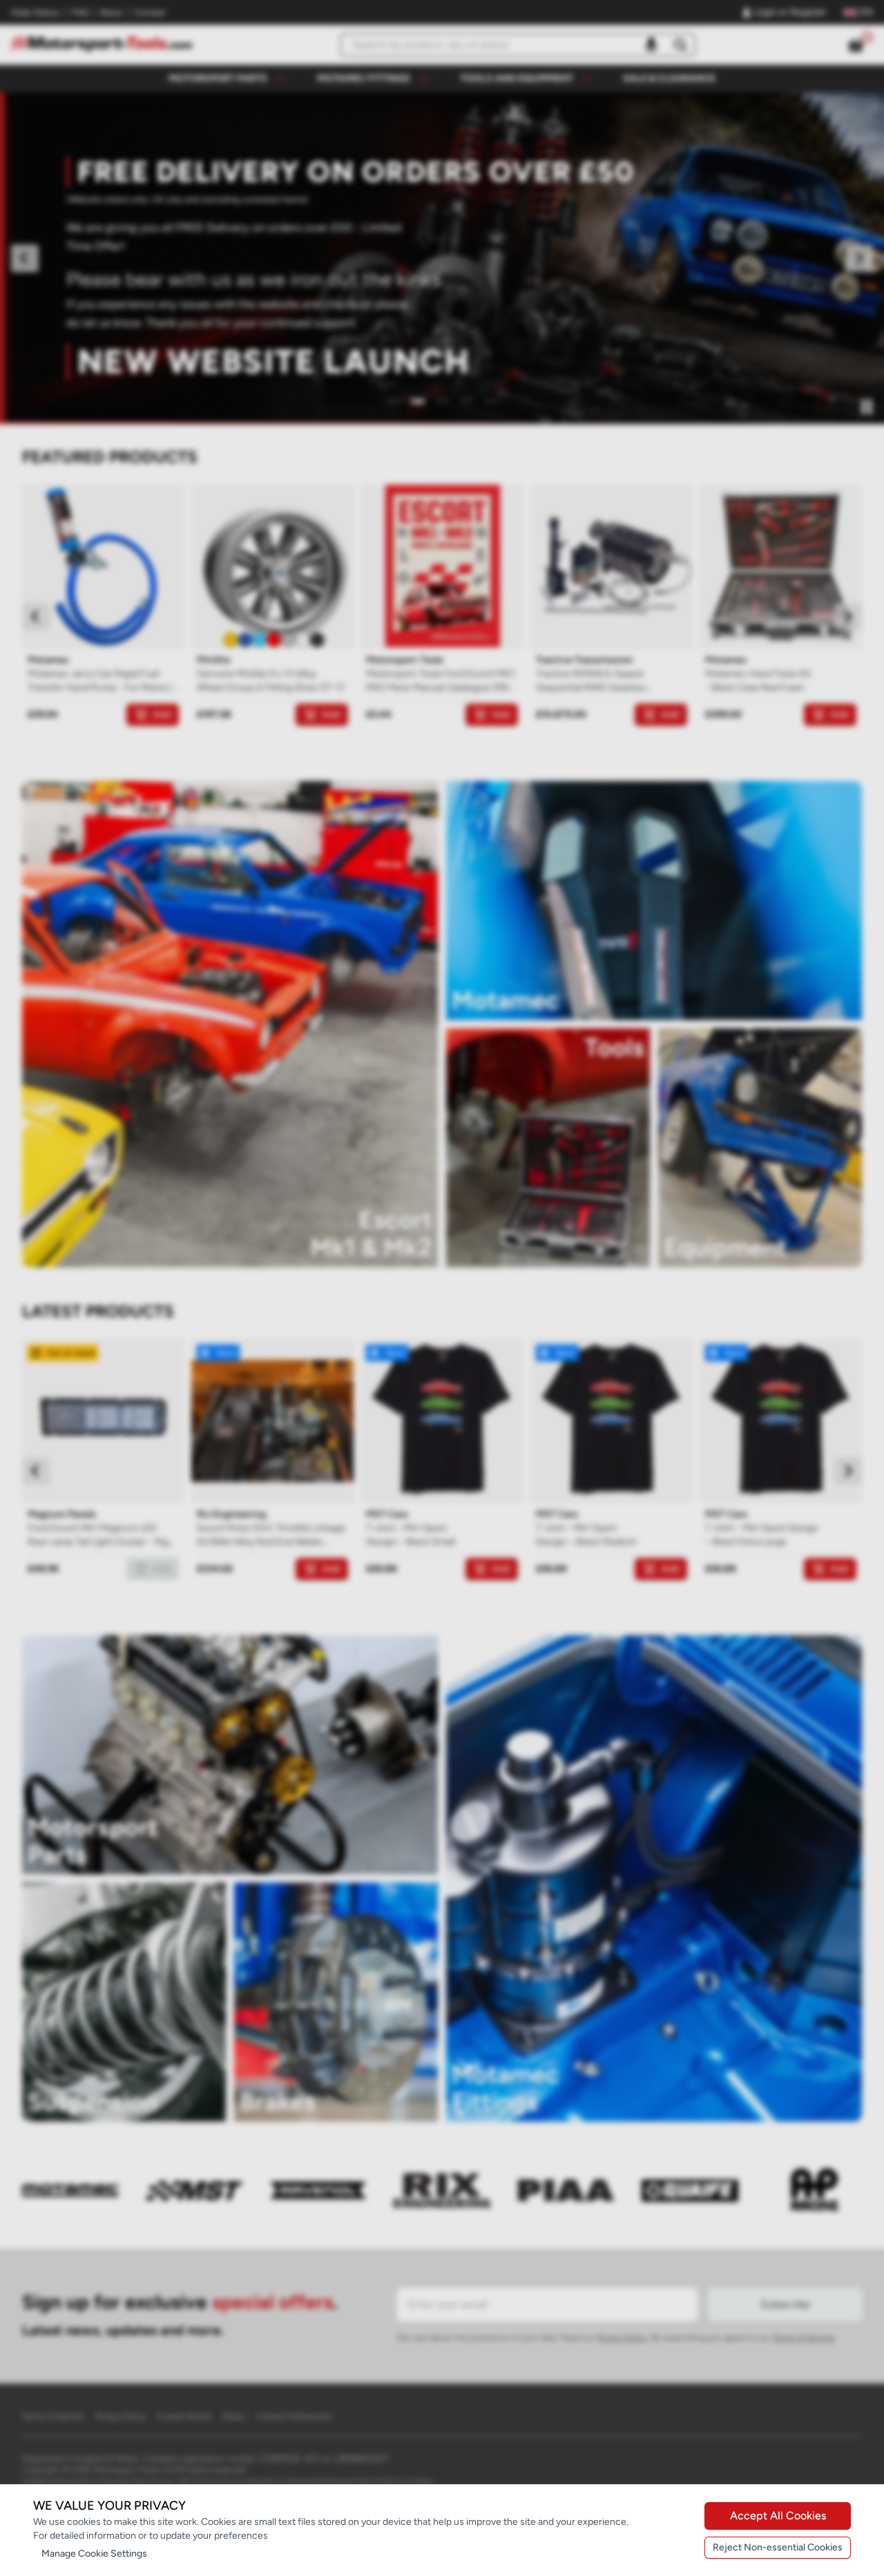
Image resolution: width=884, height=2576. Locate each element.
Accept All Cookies (778, 2516)
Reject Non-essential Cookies (778, 2547)
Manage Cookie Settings (94, 2554)
